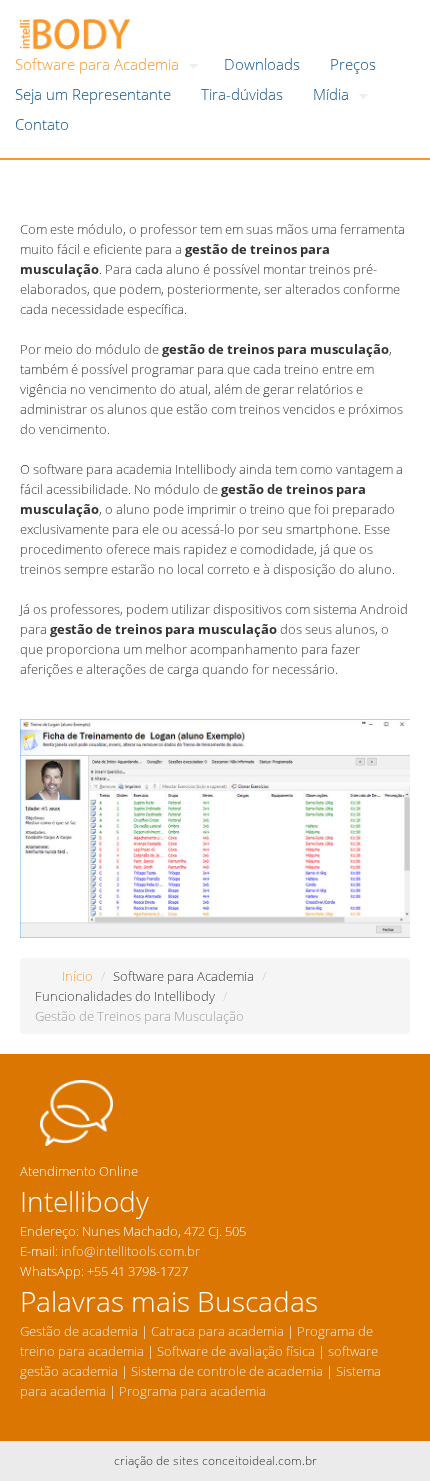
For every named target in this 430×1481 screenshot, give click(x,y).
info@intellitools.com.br (130, 1251)
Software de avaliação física (234, 1351)
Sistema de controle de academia (227, 1371)
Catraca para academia (217, 1331)
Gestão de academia (79, 1331)
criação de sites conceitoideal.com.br (215, 1460)
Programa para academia (194, 1391)
